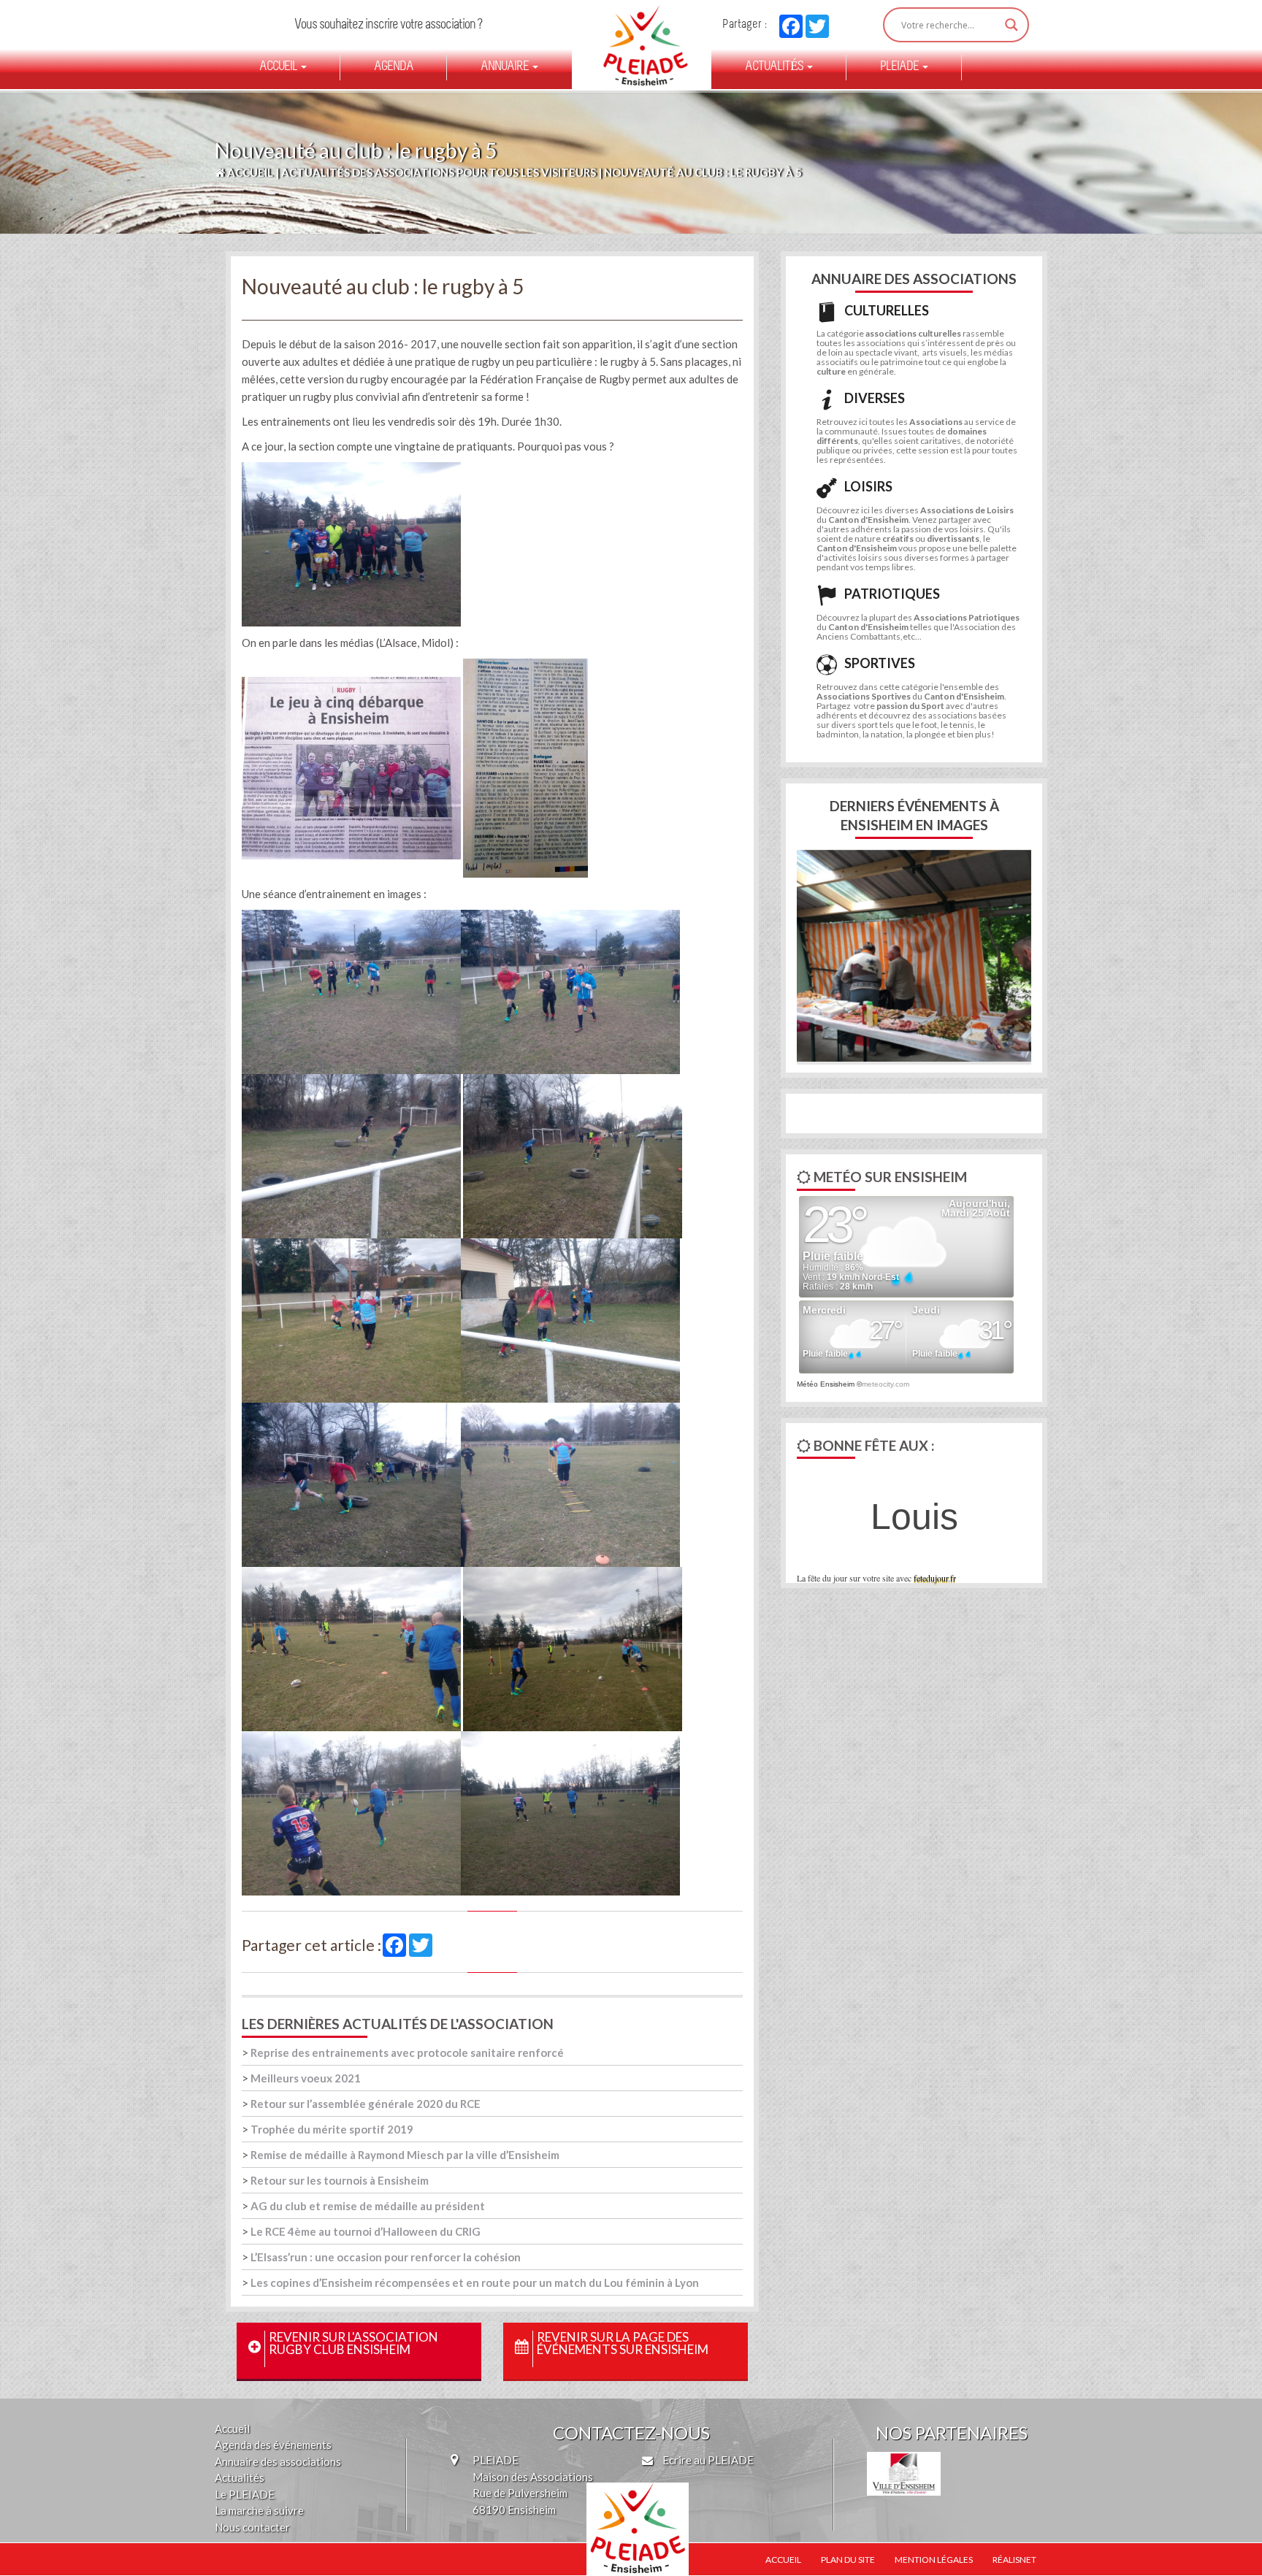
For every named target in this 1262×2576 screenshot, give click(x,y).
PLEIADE (900, 67)
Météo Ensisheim (826, 1384)
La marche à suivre (259, 2510)
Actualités (775, 67)
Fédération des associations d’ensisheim (639, 45)
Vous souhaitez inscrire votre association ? (388, 25)
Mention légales (934, 2560)
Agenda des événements (273, 2445)
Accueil (279, 67)
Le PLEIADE (245, 2494)
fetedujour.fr (935, 1578)
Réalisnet (1014, 2560)
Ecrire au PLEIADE (707, 2460)
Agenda (394, 67)
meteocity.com (886, 1384)
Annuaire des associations (278, 2461)
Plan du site (848, 2560)
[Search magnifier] (1011, 25)
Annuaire (506, 67)
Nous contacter (252, 2527)
